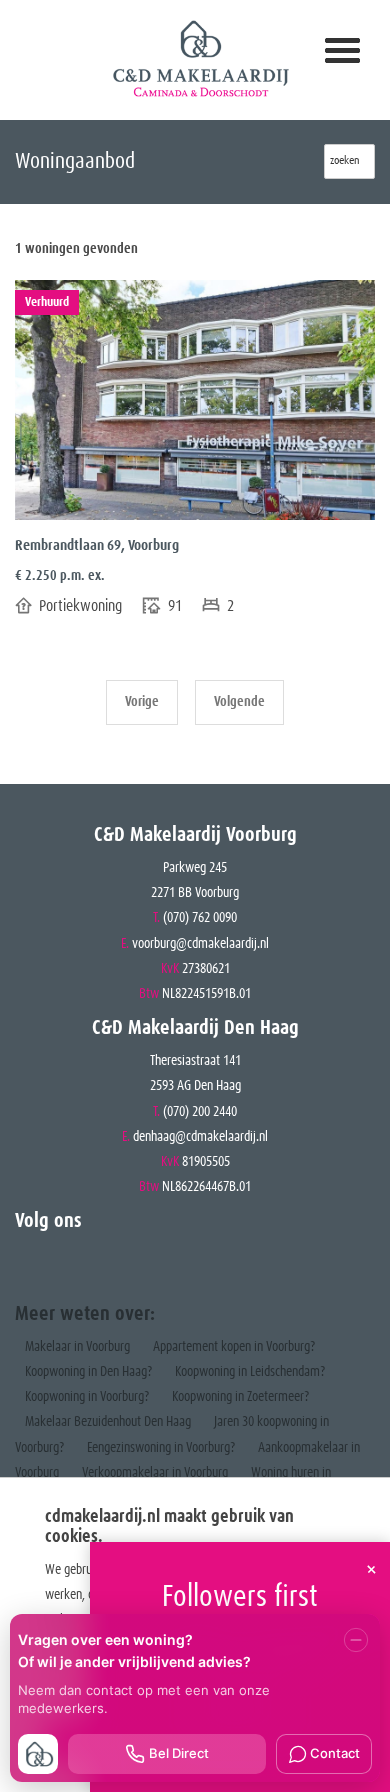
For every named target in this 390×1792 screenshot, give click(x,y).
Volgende (239, 702)
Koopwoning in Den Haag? (88, 1372)
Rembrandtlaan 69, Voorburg (97, 545)
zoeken (349, 161)
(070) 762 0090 (200, 918)
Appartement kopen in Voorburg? (234, 1347)
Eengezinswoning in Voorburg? (161, 1448)
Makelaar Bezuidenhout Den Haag (108, 1422)
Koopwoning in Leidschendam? (250, 1372)
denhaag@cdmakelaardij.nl (200, 1137)
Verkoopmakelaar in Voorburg (155, 1473)
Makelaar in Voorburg (77, 1347)
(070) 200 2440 (200, 1112)
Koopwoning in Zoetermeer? (240, 1397)
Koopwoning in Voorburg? (87, 1397)
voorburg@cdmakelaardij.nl (200, 944)
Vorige (142, 702)
